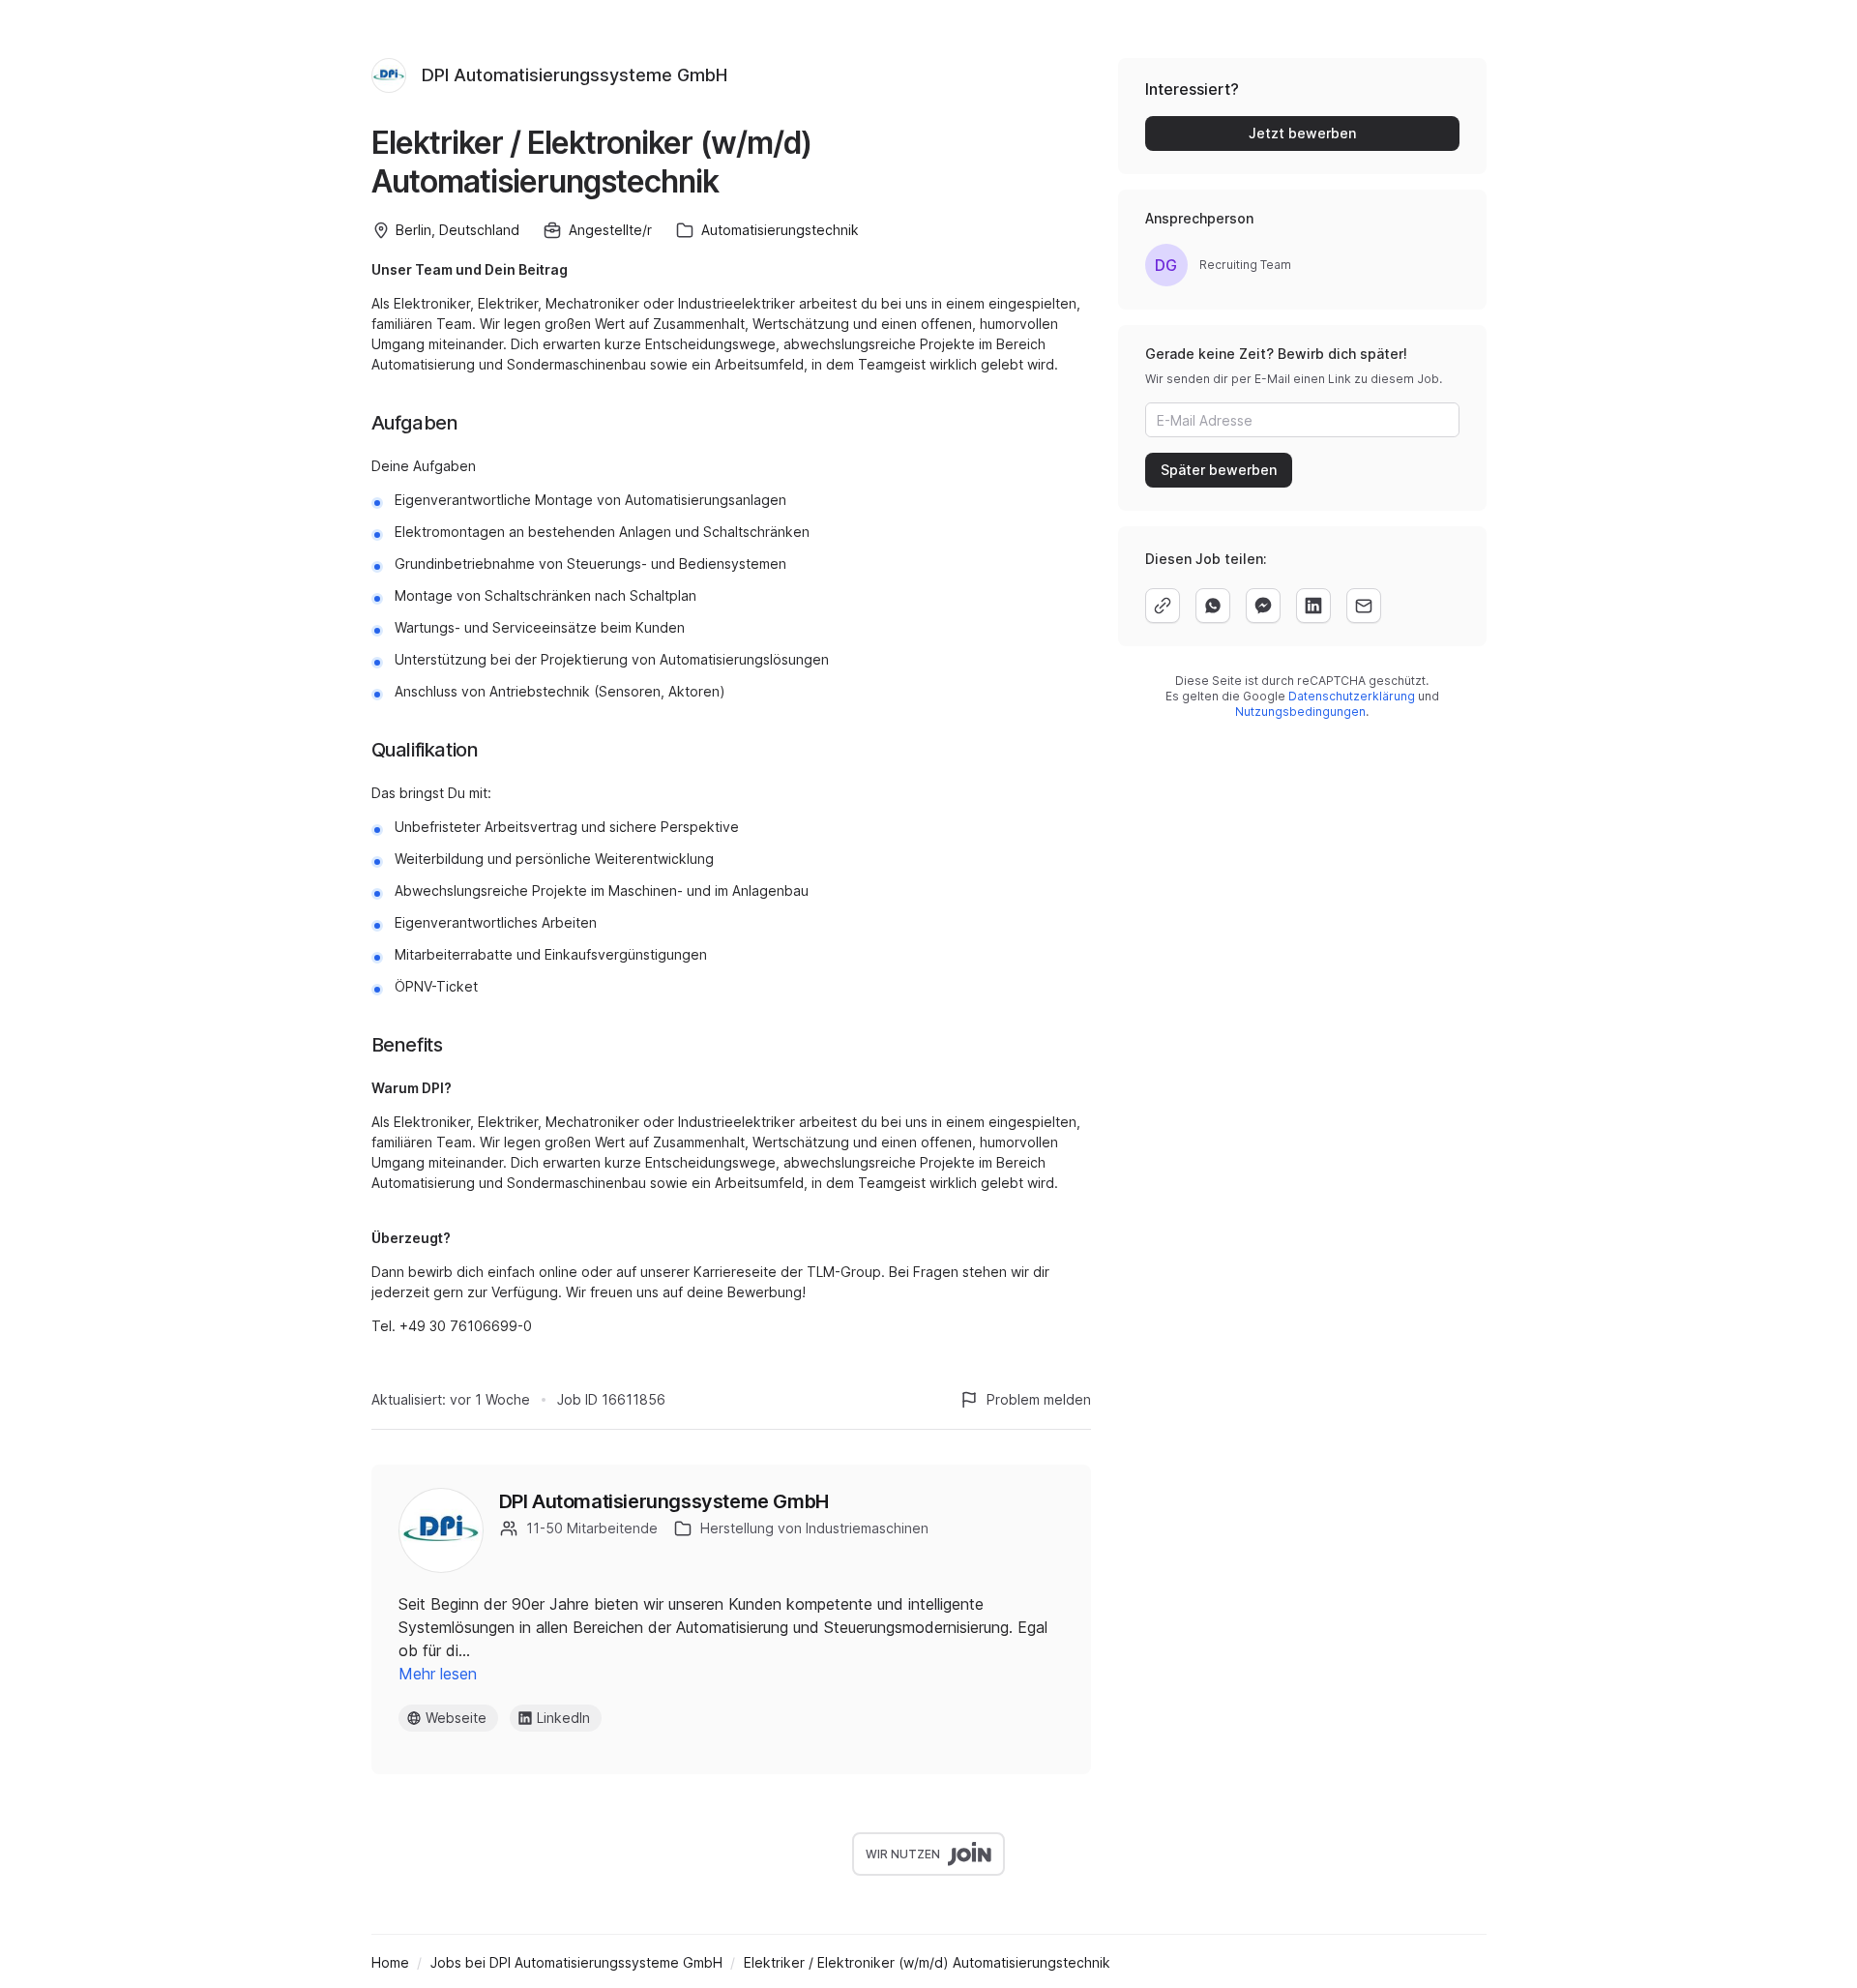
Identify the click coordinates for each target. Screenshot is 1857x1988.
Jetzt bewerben (1302, 133)
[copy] (1163, 606)
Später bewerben (1219, 470)
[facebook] (1263, 606)
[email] (1364, 606)
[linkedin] (1313, 606)
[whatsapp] (1213, 606)
